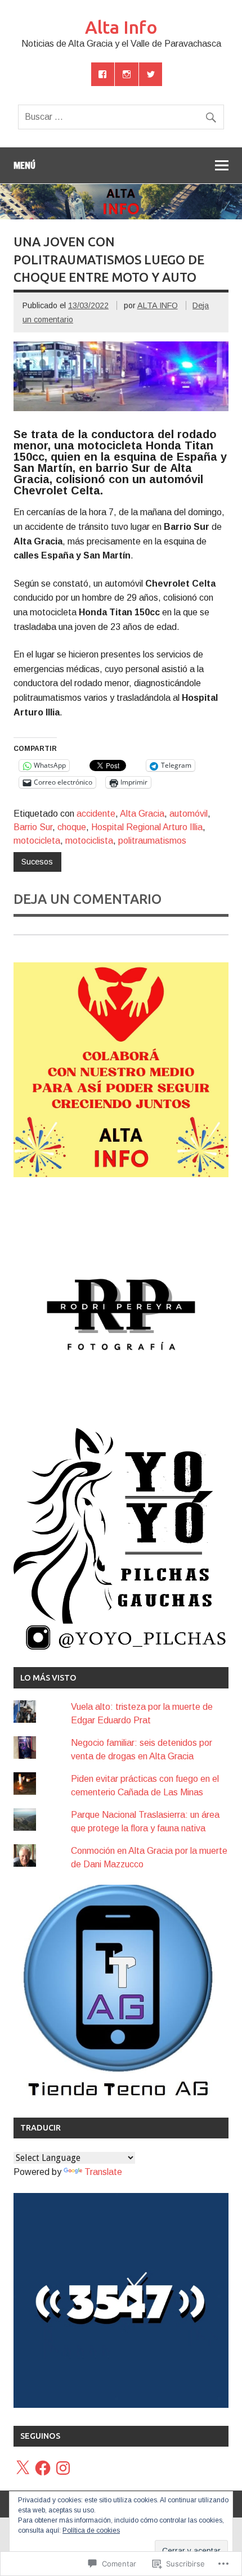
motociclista (89, 841)
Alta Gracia (142, 814)
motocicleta (37, 841)
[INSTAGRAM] (127, 74)
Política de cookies (91, 2530)
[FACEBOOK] (103, 74)
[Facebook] (43, 2468)
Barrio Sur (33, 827)
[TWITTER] (151, 74)
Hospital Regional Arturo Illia (147, 827)
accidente (96, 814)
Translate (103, 2172)
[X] (23, 2468)
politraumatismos (152, 841)
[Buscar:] (121, 117)
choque (72, 827)
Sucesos (37, 862)
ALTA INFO (158, 305)
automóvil (189, 814)
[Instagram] (63, 2468)
